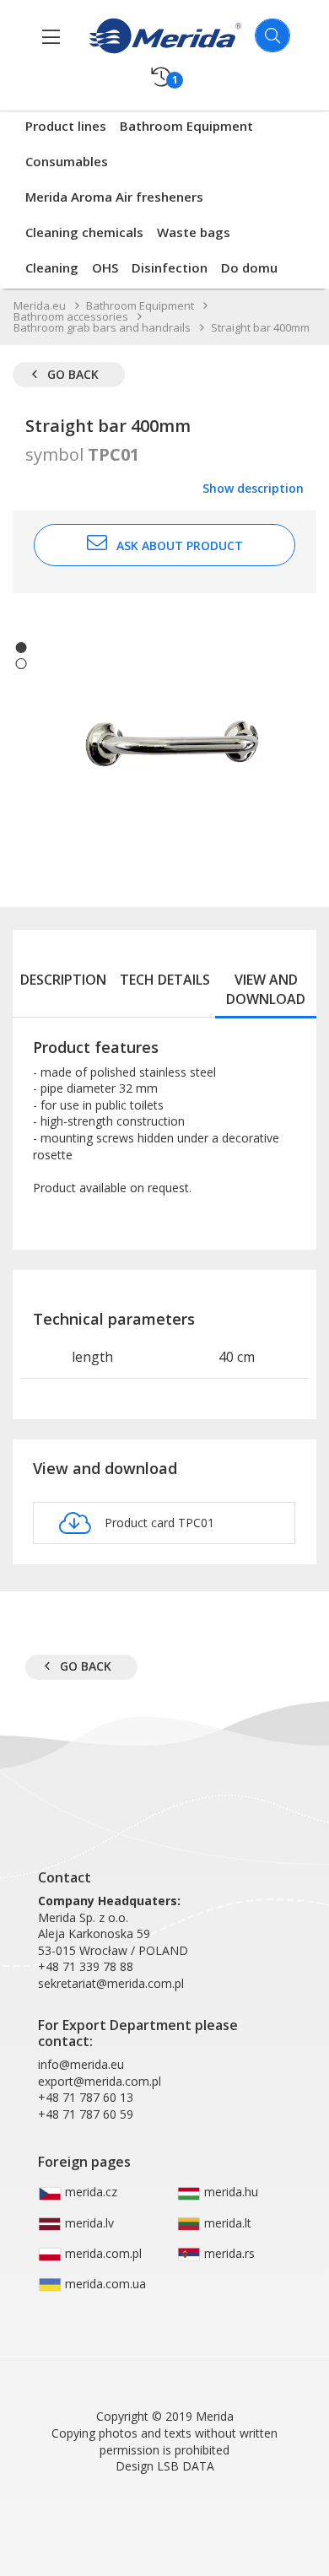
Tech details (165, 980)
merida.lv (88, 2223)
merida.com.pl (102, 2253)
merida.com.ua (104, 2284)
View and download (266, 989)
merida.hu (229, 2192)
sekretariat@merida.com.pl (111, 1983)
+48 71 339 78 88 (86, 1966)
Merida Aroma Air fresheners (114, 197)
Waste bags (194, 232)
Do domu (249, 267)
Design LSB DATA (165, 2466)
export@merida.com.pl (100, 2081)
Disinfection (170, 267)
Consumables (67, 161)
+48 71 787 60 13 (86, 2097)
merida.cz (89, 2192)
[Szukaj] (272, 35)
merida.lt (226, 2223)
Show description (253, 488)
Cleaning (52, 267)
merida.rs (228, 2253)
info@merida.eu (81, 2064)
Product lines (66, 126)
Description (63, 980)
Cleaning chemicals (84, 232)
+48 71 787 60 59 (86, 2114)
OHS (105, 267)
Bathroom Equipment (186, 126)
